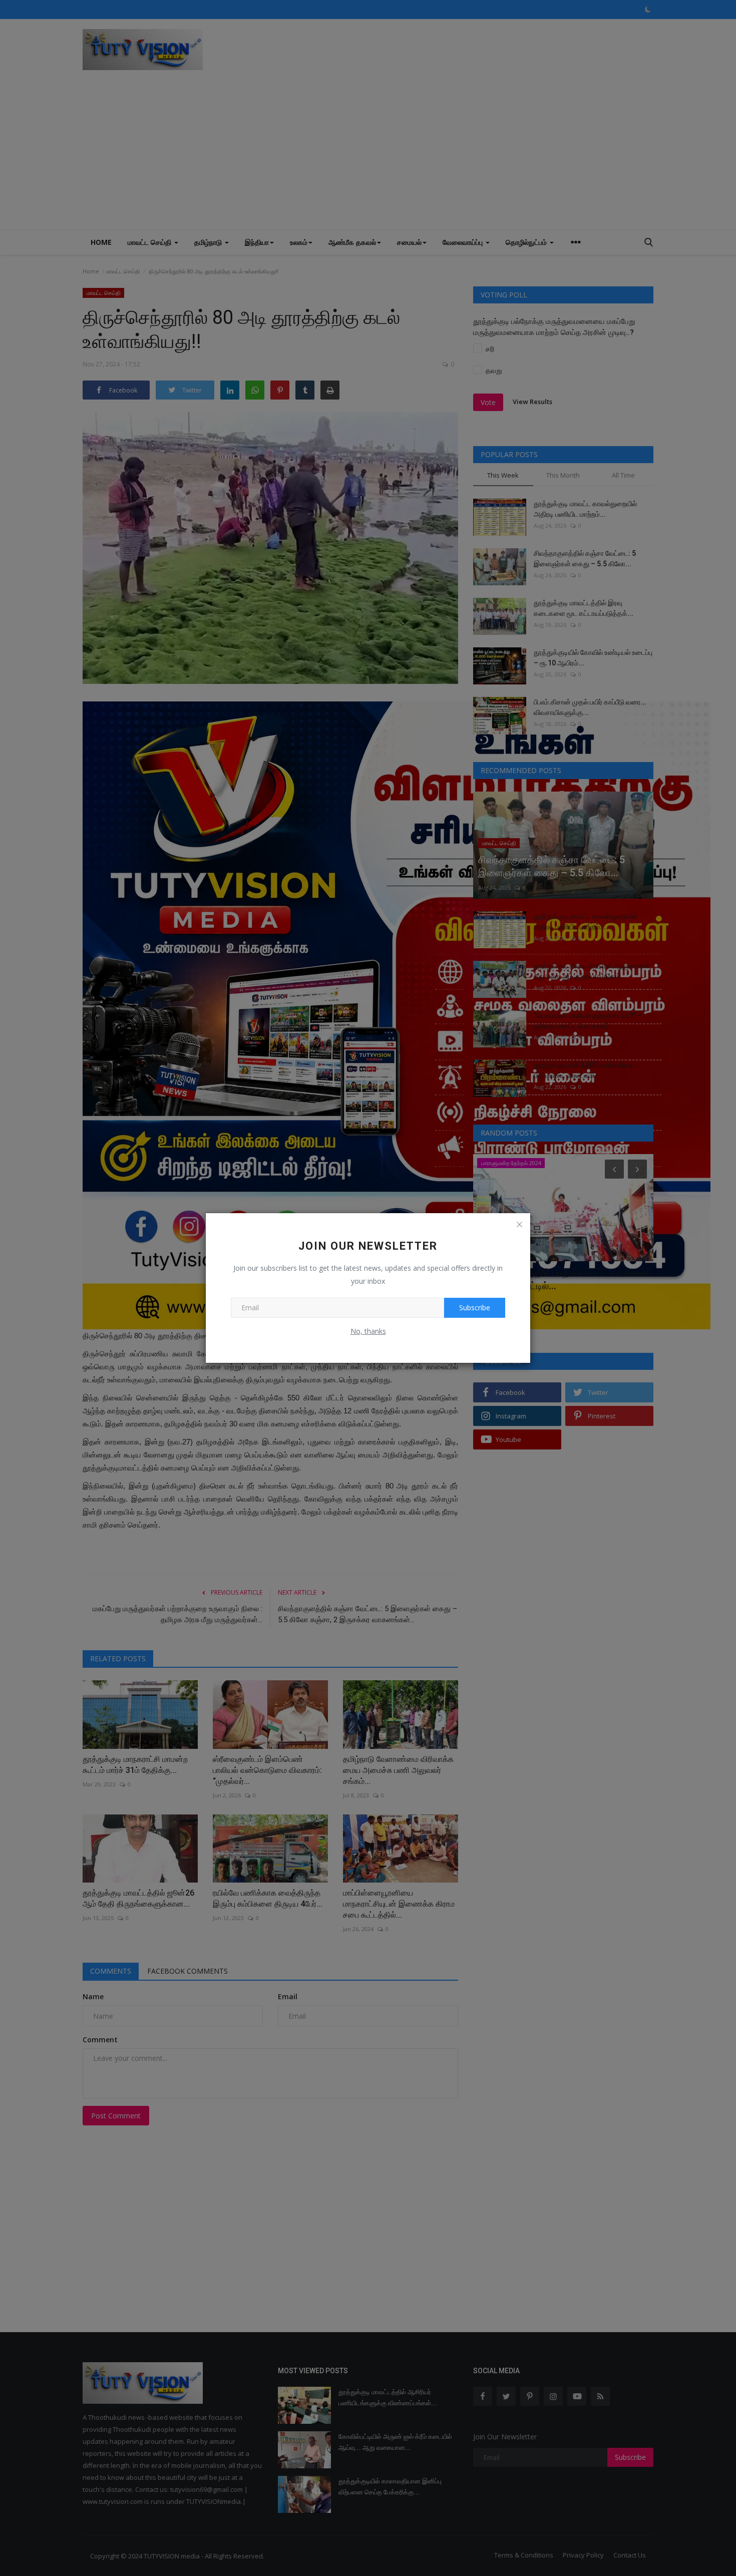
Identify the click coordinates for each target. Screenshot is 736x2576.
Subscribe (475, 1308)
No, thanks (368, 1331)
